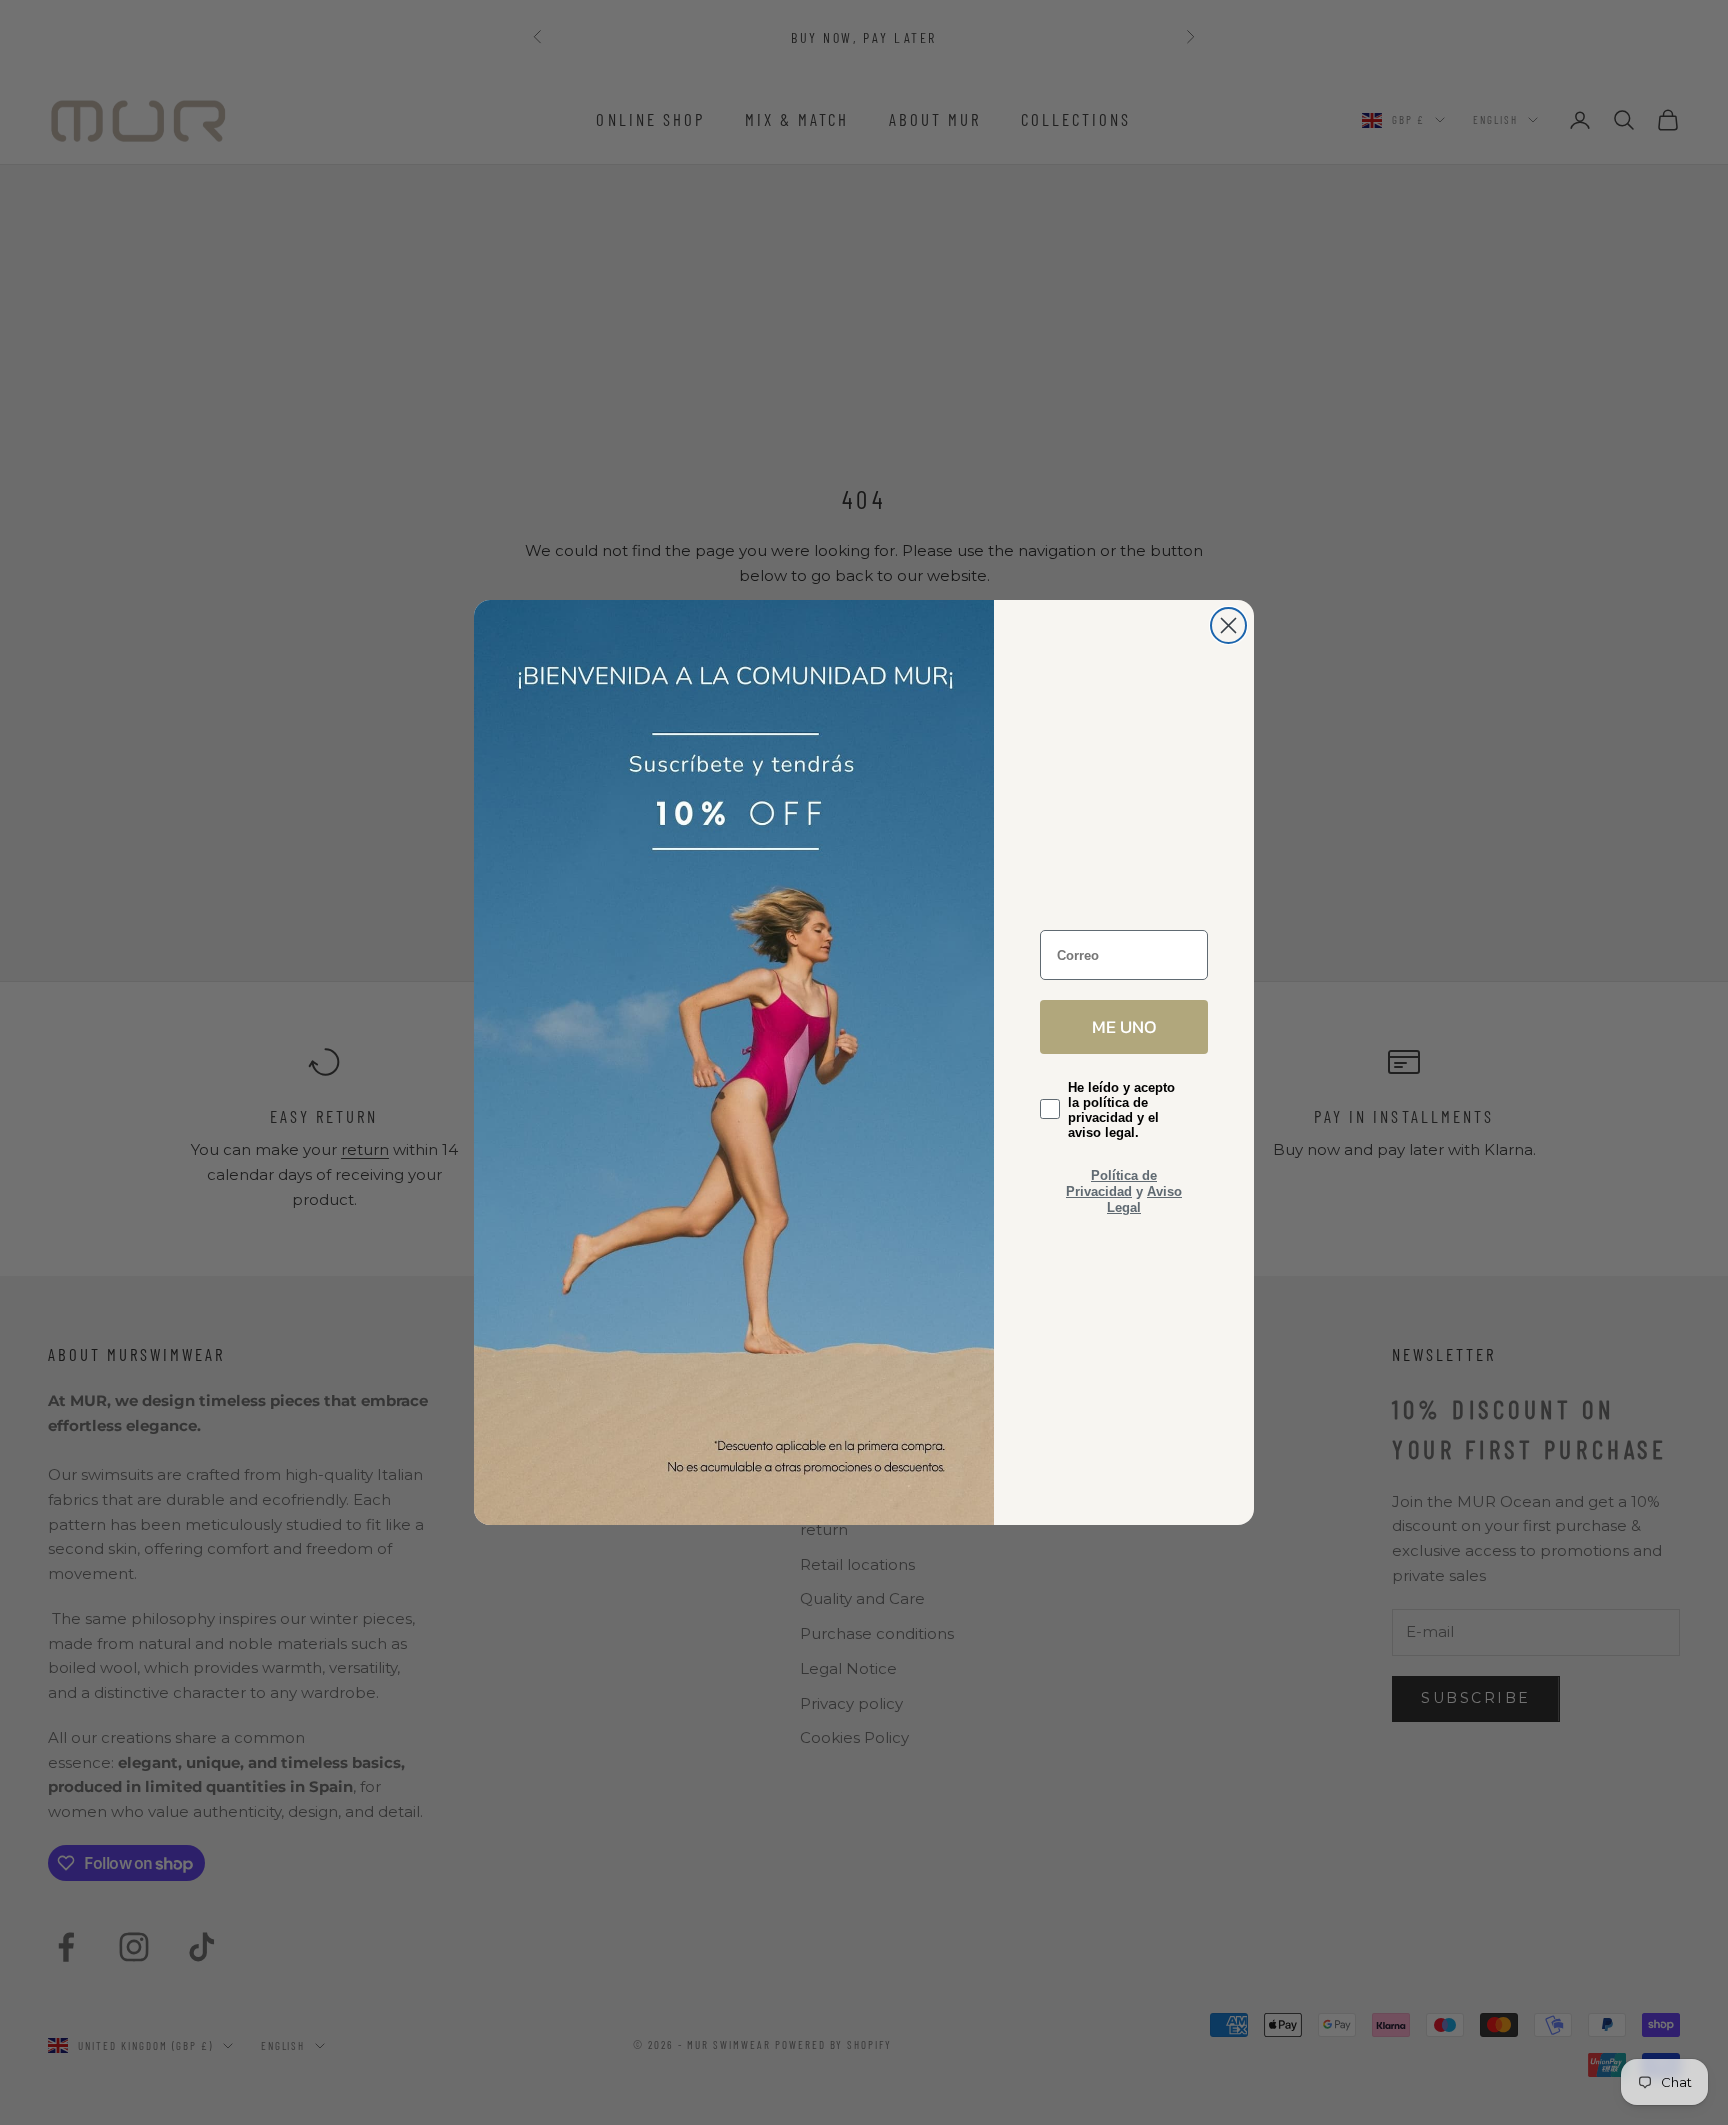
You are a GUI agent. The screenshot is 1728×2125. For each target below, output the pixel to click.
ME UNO (1124, 1026)
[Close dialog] (1228, 625)
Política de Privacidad (1111, 1183)
